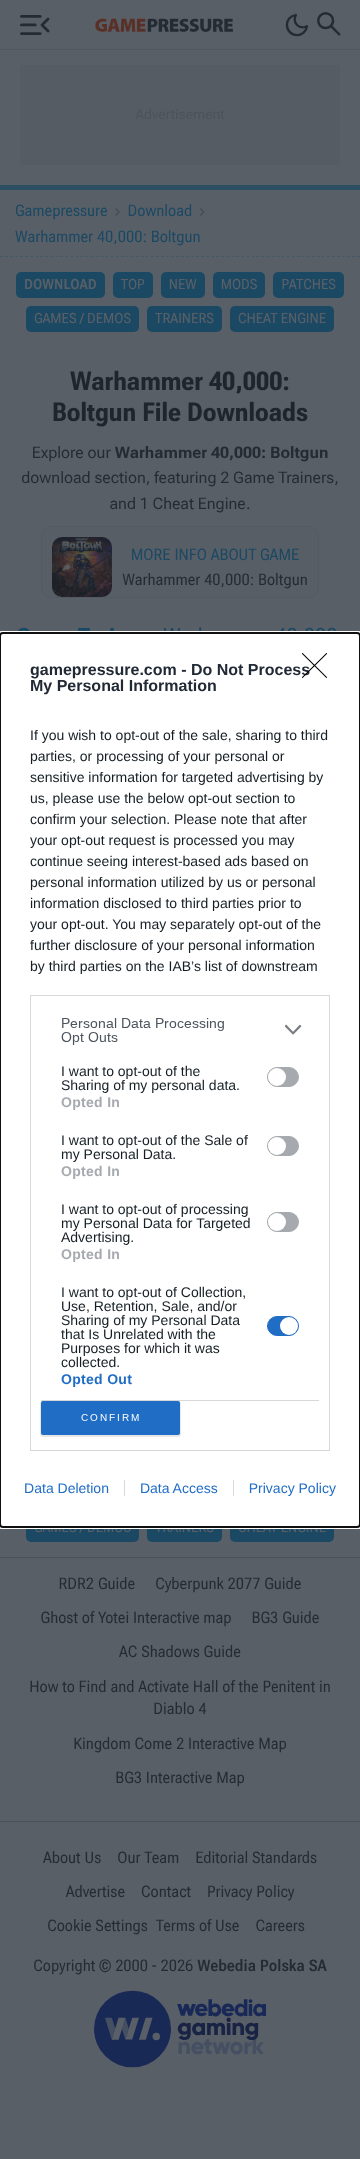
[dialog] (180, 1080)
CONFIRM (111, 1417)
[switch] (283, 1077)
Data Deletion (66, 1488)
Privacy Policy (292, 1488)
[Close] (321, 672)
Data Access (179, 1488)
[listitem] (180, 1030)
